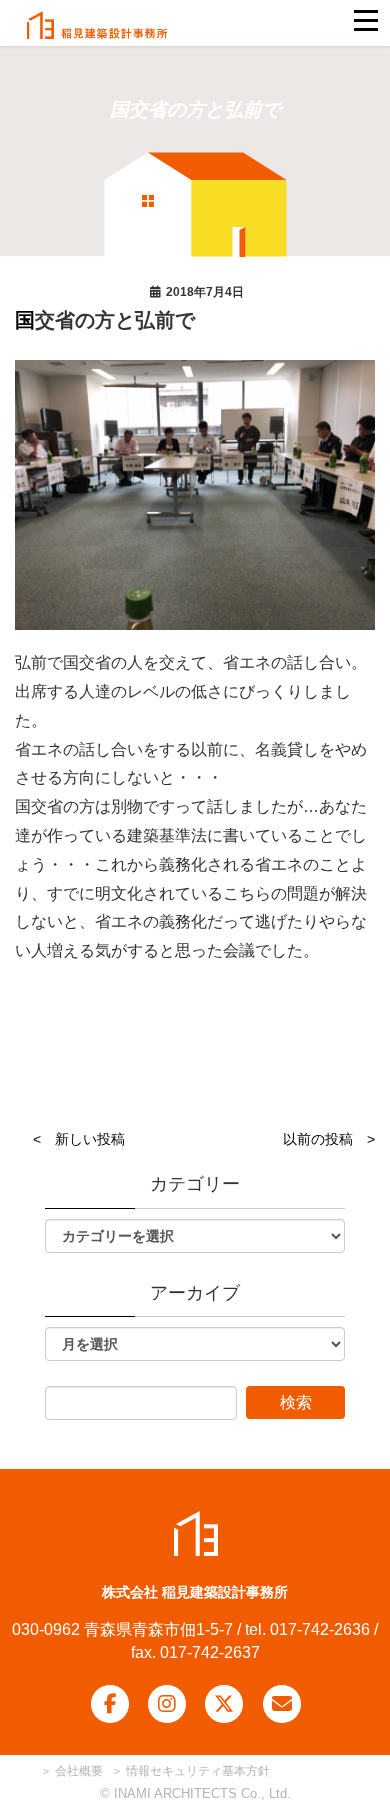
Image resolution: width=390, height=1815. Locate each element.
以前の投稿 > (329, 1139)
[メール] (282, 1704)
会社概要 (77, 1771)
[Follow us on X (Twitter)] (224, 1704)
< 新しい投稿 (79, 1139)
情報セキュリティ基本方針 (198, 1771)
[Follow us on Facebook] (110, 1704)
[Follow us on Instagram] (167, 1704)
